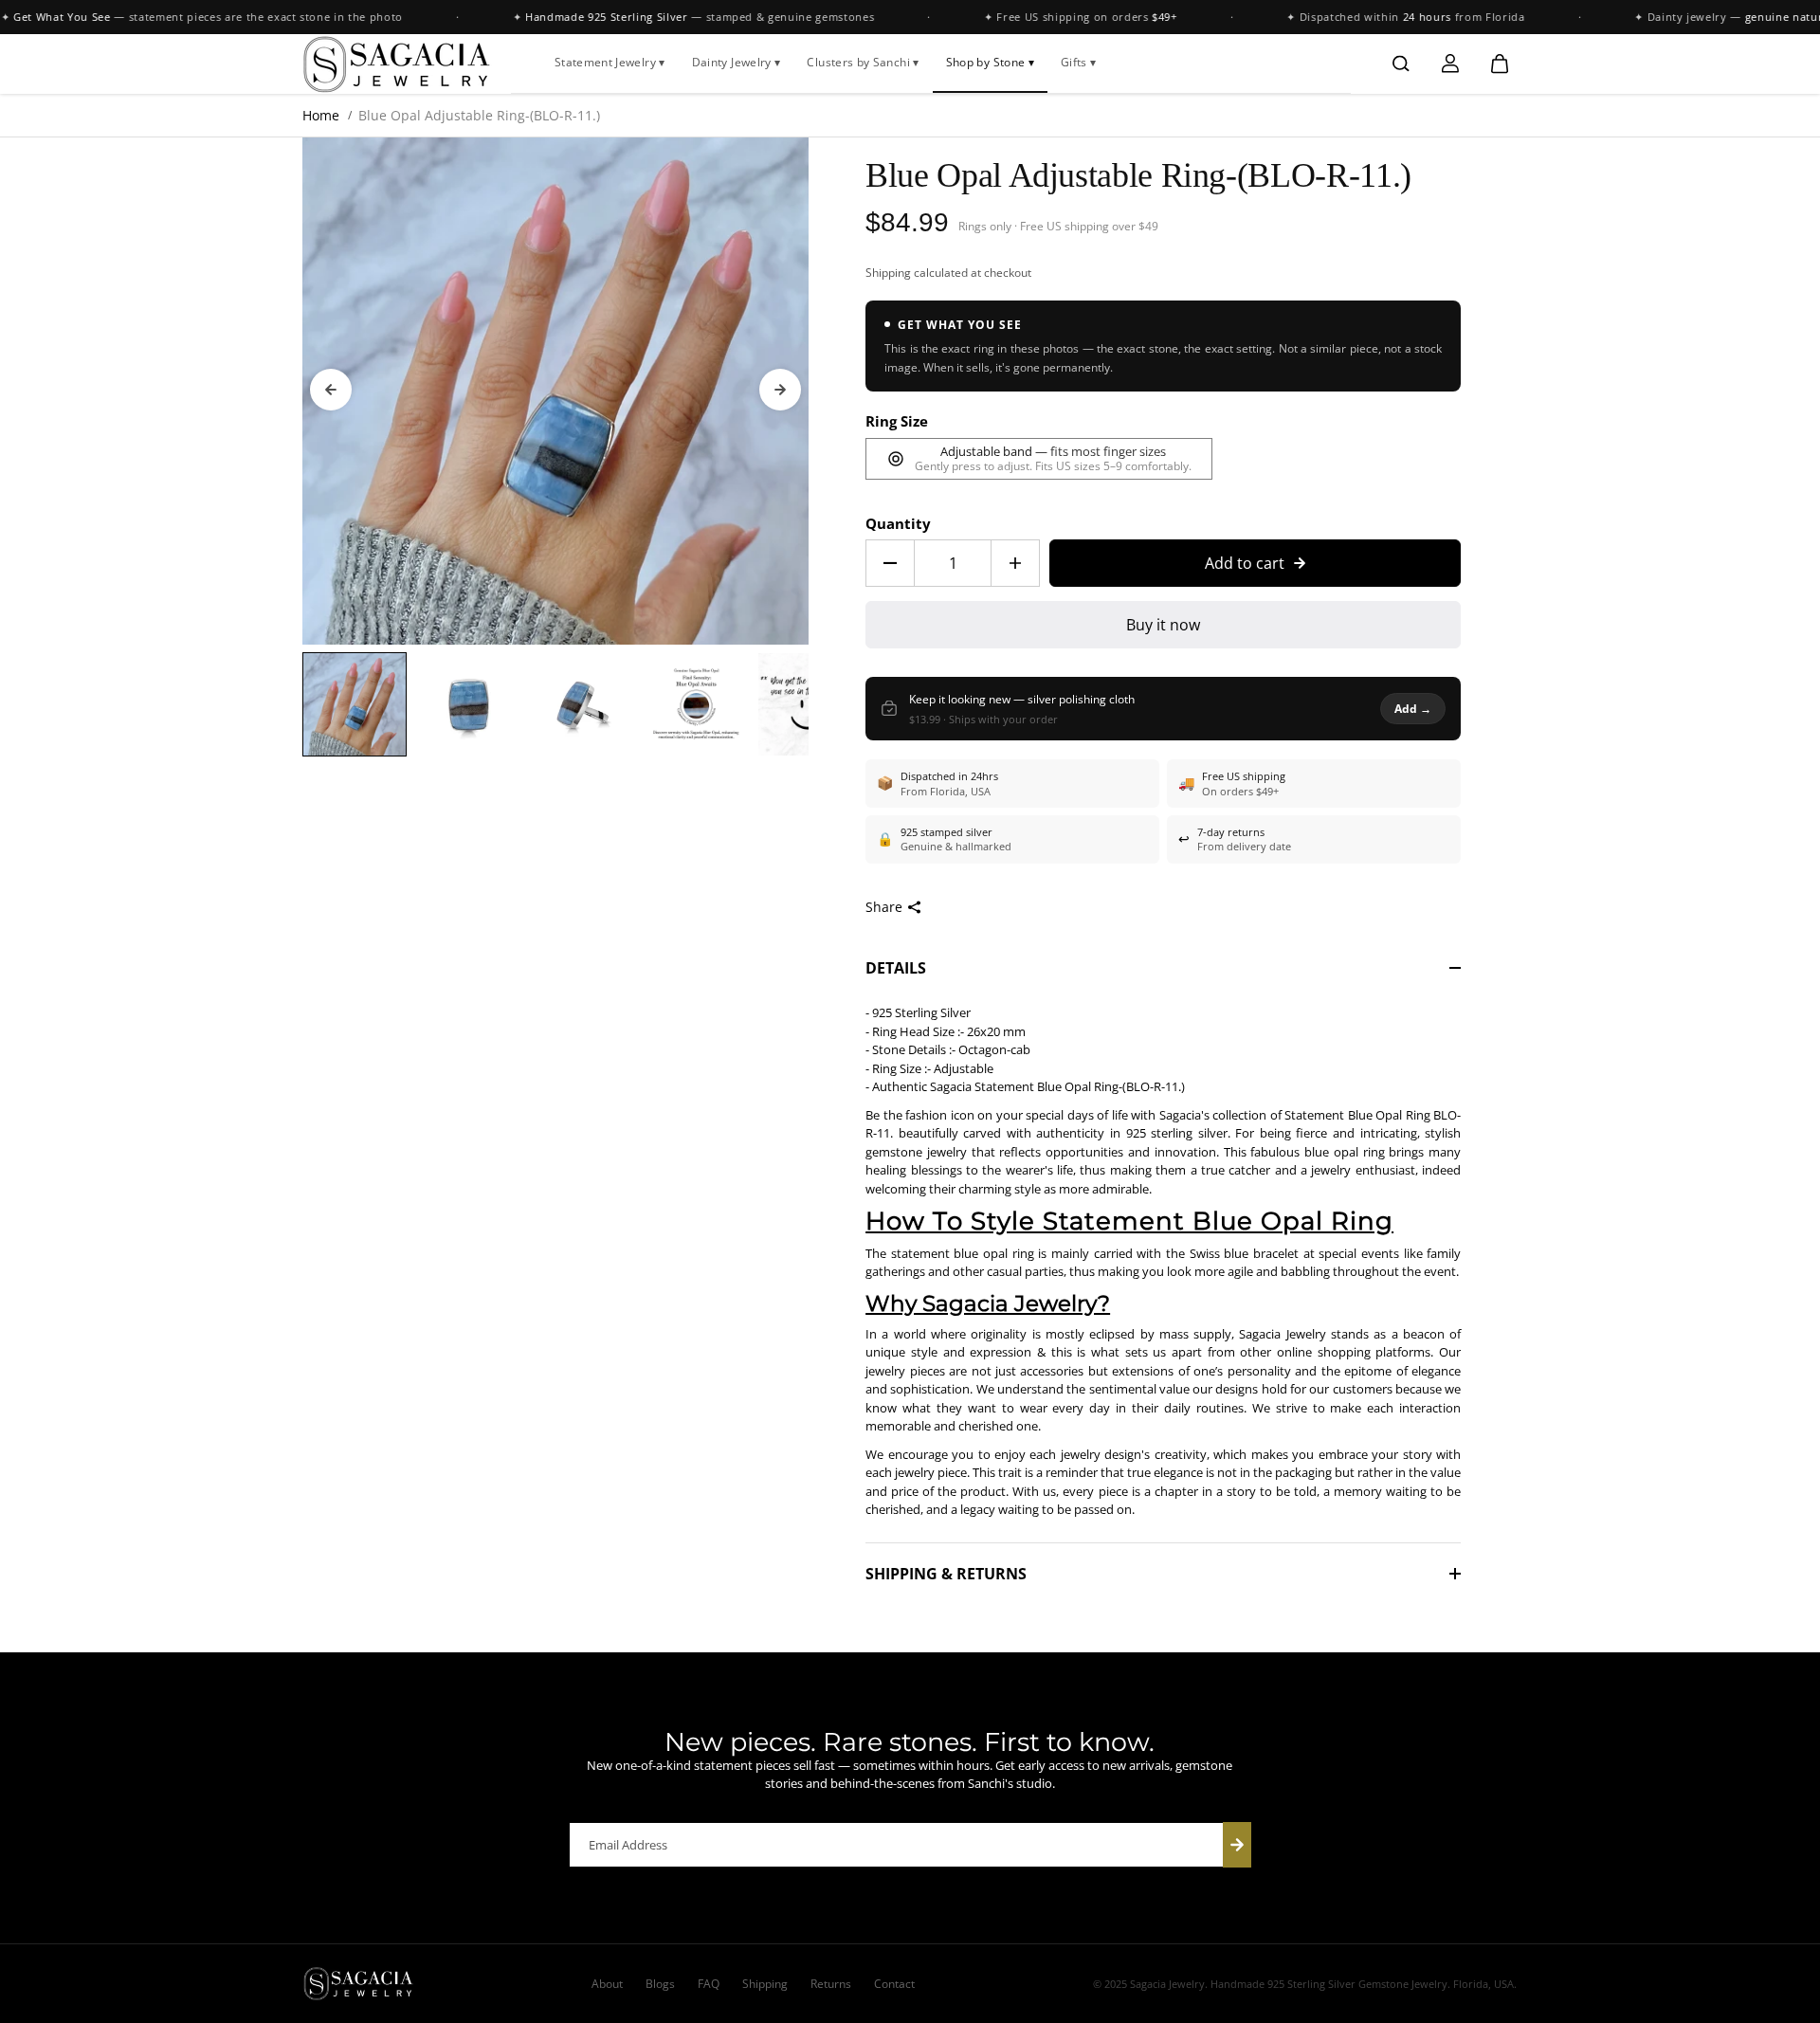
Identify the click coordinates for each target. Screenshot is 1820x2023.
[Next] (780, 390)
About (607, 1984)
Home (321, 115)
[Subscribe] (1237, 1845)
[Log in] (1450, 64)
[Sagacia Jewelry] (397, 64)
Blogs (660, 1984)
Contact (894, 1984)
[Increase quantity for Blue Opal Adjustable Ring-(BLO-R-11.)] (1015, 563)
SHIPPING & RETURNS (946, 1574)
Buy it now (1163, 625)
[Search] (1401, 64)
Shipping (888, 273)
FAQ (709, 1984)
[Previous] (331, 390)
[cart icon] (1500, 64)
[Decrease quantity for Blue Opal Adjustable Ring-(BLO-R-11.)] (890, 563)
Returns (831, 1984)
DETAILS (896, 968)
